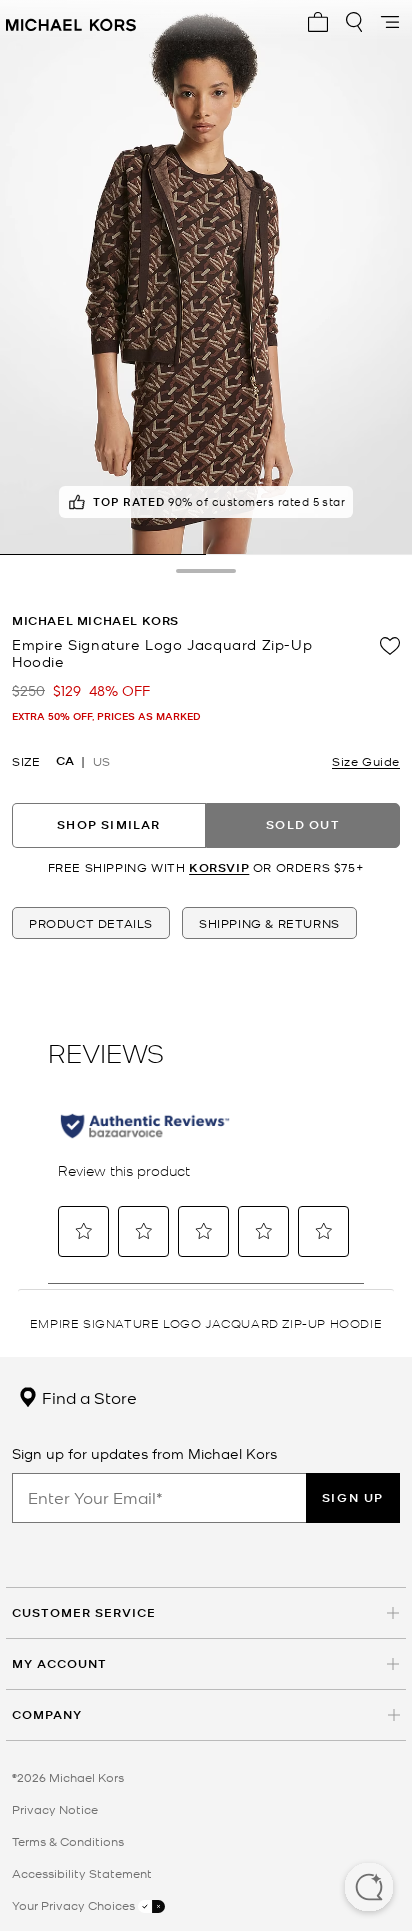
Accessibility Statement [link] (82, 1873)
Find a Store (87, 1397)
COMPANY (47, 1714)
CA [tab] (65, 761)
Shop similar (108, 824)
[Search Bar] (354, 22)
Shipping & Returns (269, 923)
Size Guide (366, 761)
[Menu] (390, 22)
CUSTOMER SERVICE (84, 1612)
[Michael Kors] (71, 22)
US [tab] (101, 761)
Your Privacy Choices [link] (75, 1905)
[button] (369, 1889)
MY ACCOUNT (59, 1663)
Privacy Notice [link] (55, 1809)
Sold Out (303, 824)
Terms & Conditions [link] (68, 1841)
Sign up (353, 1497)
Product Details (91, 923)
